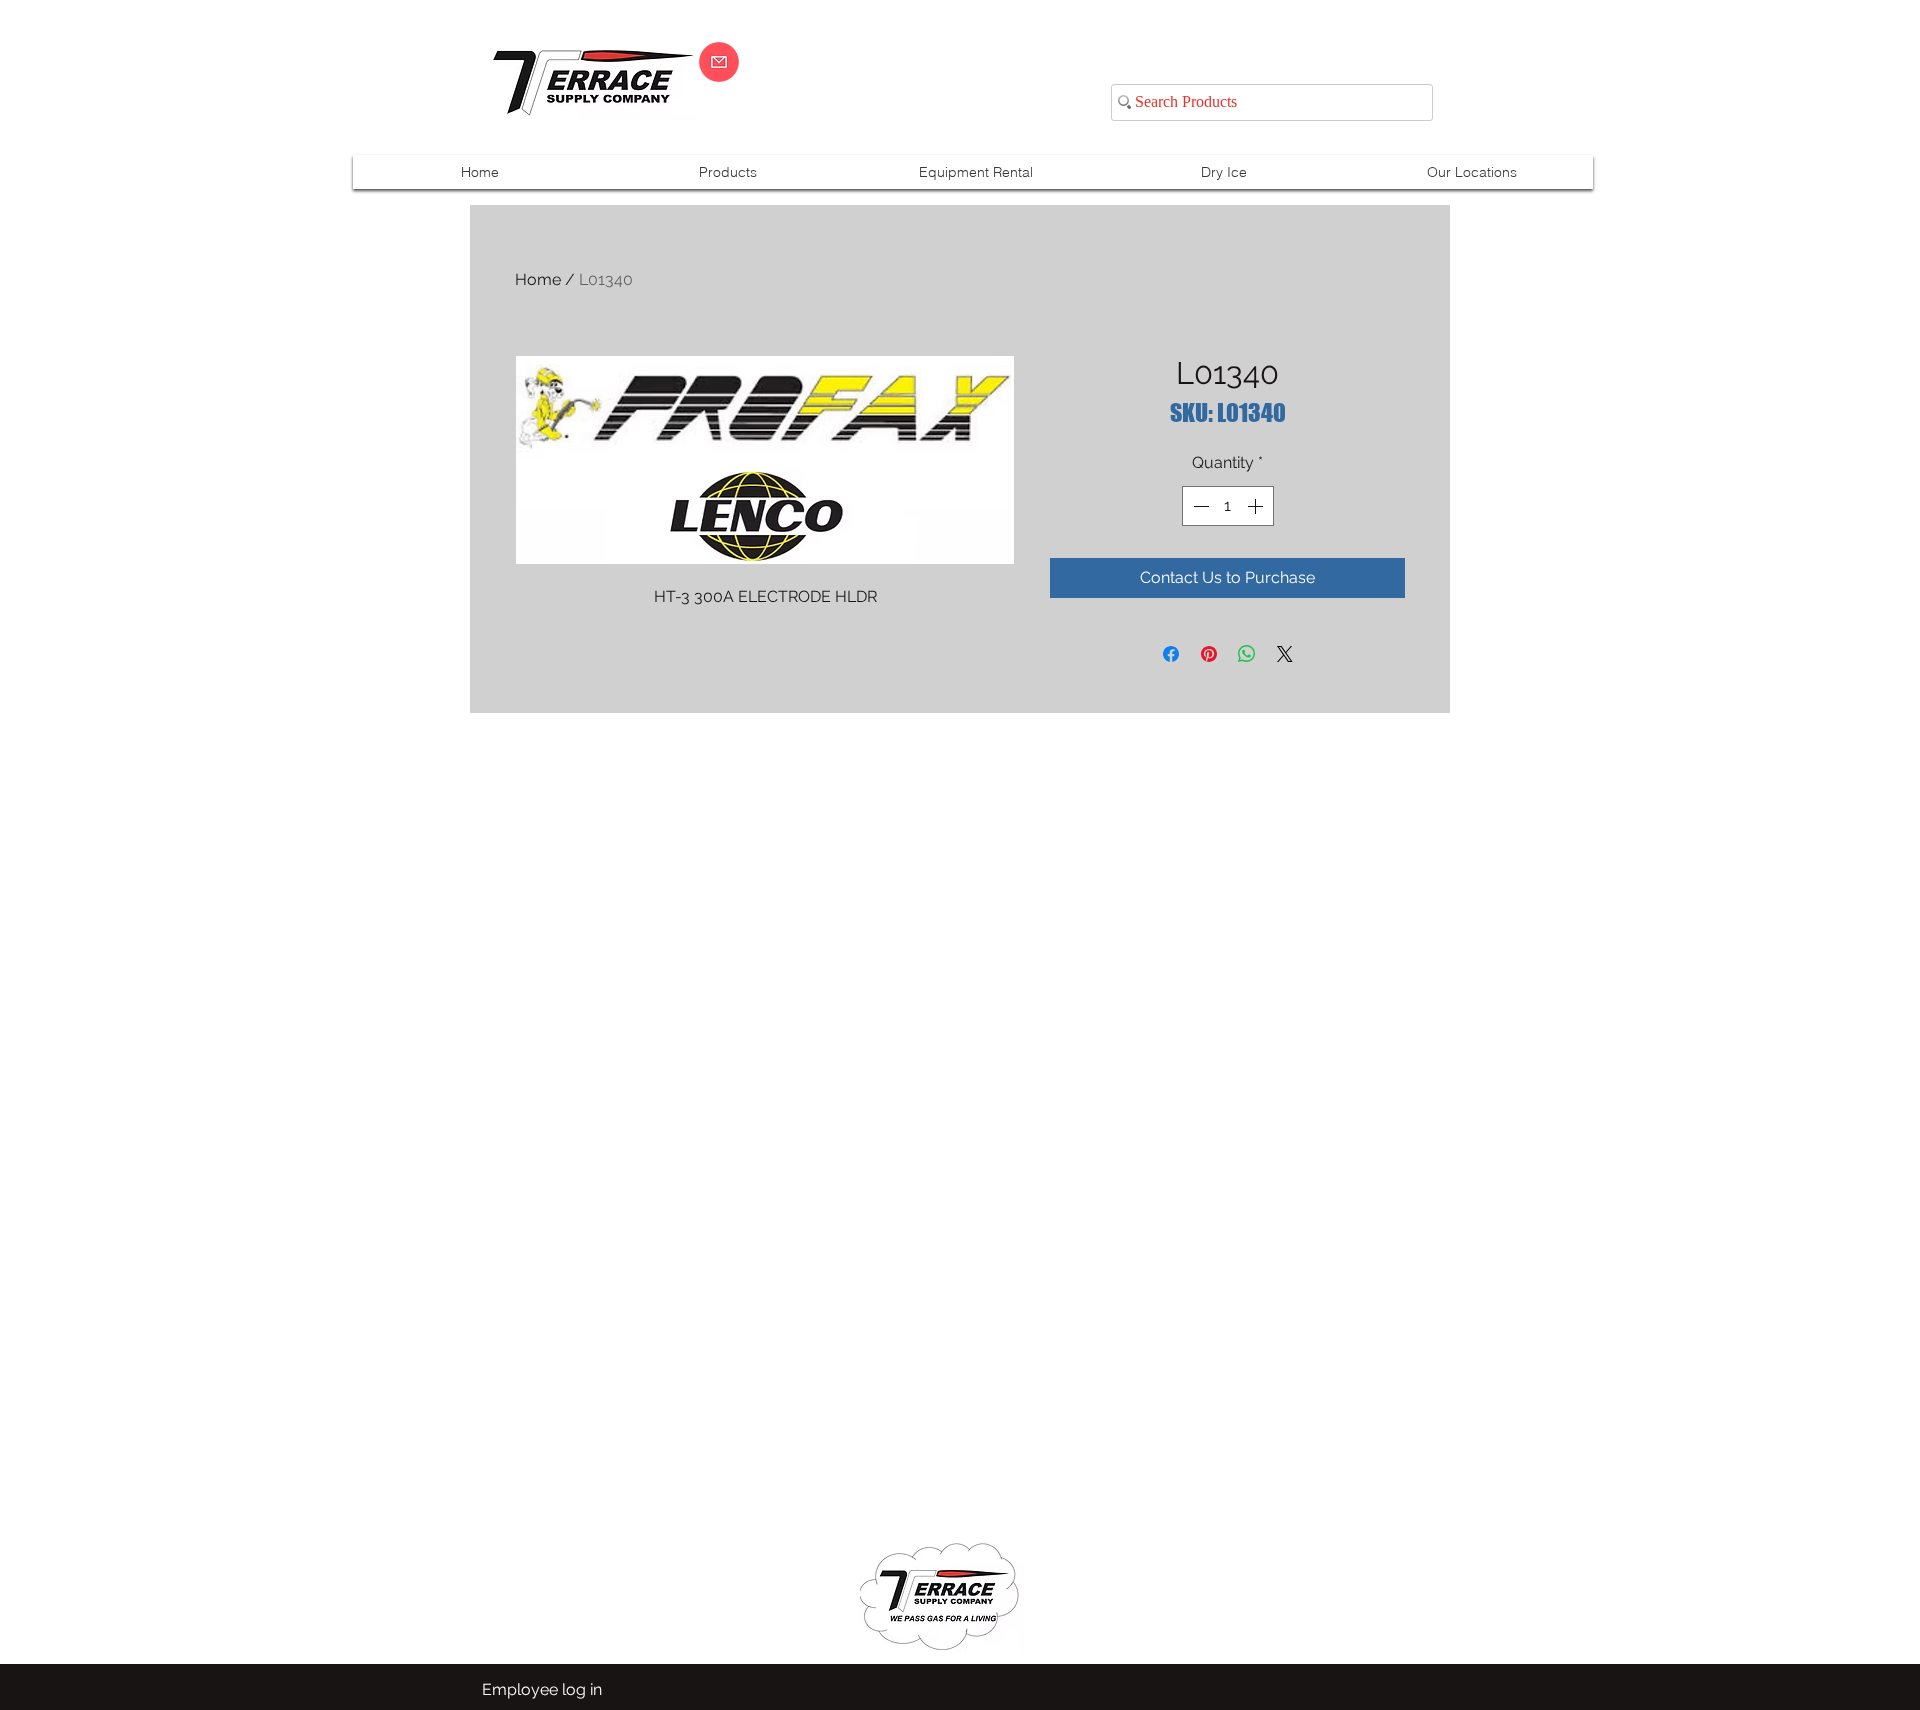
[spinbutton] (1228, 506)
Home (538, 279)
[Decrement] (1199, 506)
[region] (1674, 82)
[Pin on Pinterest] (1209, 654)
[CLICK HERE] (719, 62)
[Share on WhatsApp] (1247, 654)
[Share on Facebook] (1171, 654)
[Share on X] (1285, 654)
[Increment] (1257, 506)
